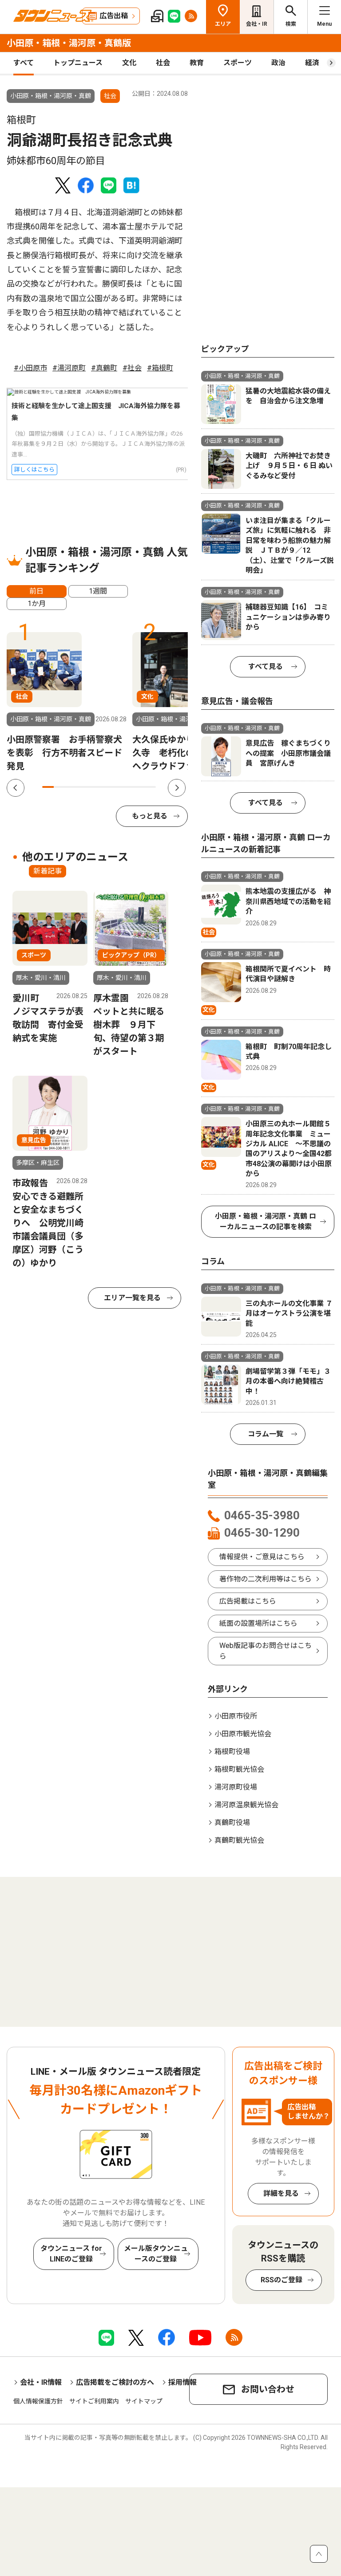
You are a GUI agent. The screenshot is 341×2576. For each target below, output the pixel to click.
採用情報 (182, 2382)
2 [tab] (59, 787)
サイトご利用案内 (94, 2401)
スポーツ (238, 63)
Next (177, 788)
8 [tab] (127, 787)
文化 (129, 63)
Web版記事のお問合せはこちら (266, 1651)
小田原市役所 (236, 1716)
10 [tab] (150, 787)
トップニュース (78, 63)
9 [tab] (139, 787)
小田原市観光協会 (243, 1734)
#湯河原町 (69, 368)
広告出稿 (114, 16)
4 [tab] (82, 787)
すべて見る (266, 667)
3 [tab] (71, 787)
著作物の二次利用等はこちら (266, 1579)
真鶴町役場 (232, 1823)
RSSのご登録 (282, 2280)
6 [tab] (105, 787)
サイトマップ (144, 2401)
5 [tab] (93, 787)
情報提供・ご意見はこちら (262, 1557)
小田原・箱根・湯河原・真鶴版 (69, 43)
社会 (163, 63)
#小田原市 (30, 368)
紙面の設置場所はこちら (258, 1623)
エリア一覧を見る (132, 1298)
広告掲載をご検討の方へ (115, 2382)
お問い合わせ (268, 2389)
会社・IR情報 (41, 2382)
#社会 (132, 368)
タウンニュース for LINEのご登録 (71, 2254)
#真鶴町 (104, 368)
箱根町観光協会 (239, 1769)
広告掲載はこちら (248, 1601)
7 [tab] (116, 787)
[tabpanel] (67, 702)
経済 (312, 63)
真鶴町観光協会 (239, 1840)
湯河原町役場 (236, 1787)
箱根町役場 (232, 1752)
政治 (278, 63)
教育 (197, 63)
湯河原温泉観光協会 (246, 1805)
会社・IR (257, 24)
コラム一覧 (266, 1434)
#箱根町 (160, 368)
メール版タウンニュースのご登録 (156, 2254)
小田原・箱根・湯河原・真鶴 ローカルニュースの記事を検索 (266, 1221)
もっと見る (150, 816)
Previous (16, 788)
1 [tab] (48, 787)
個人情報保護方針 (38, 2401)
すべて (24, 63)
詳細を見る (281, 2193)
